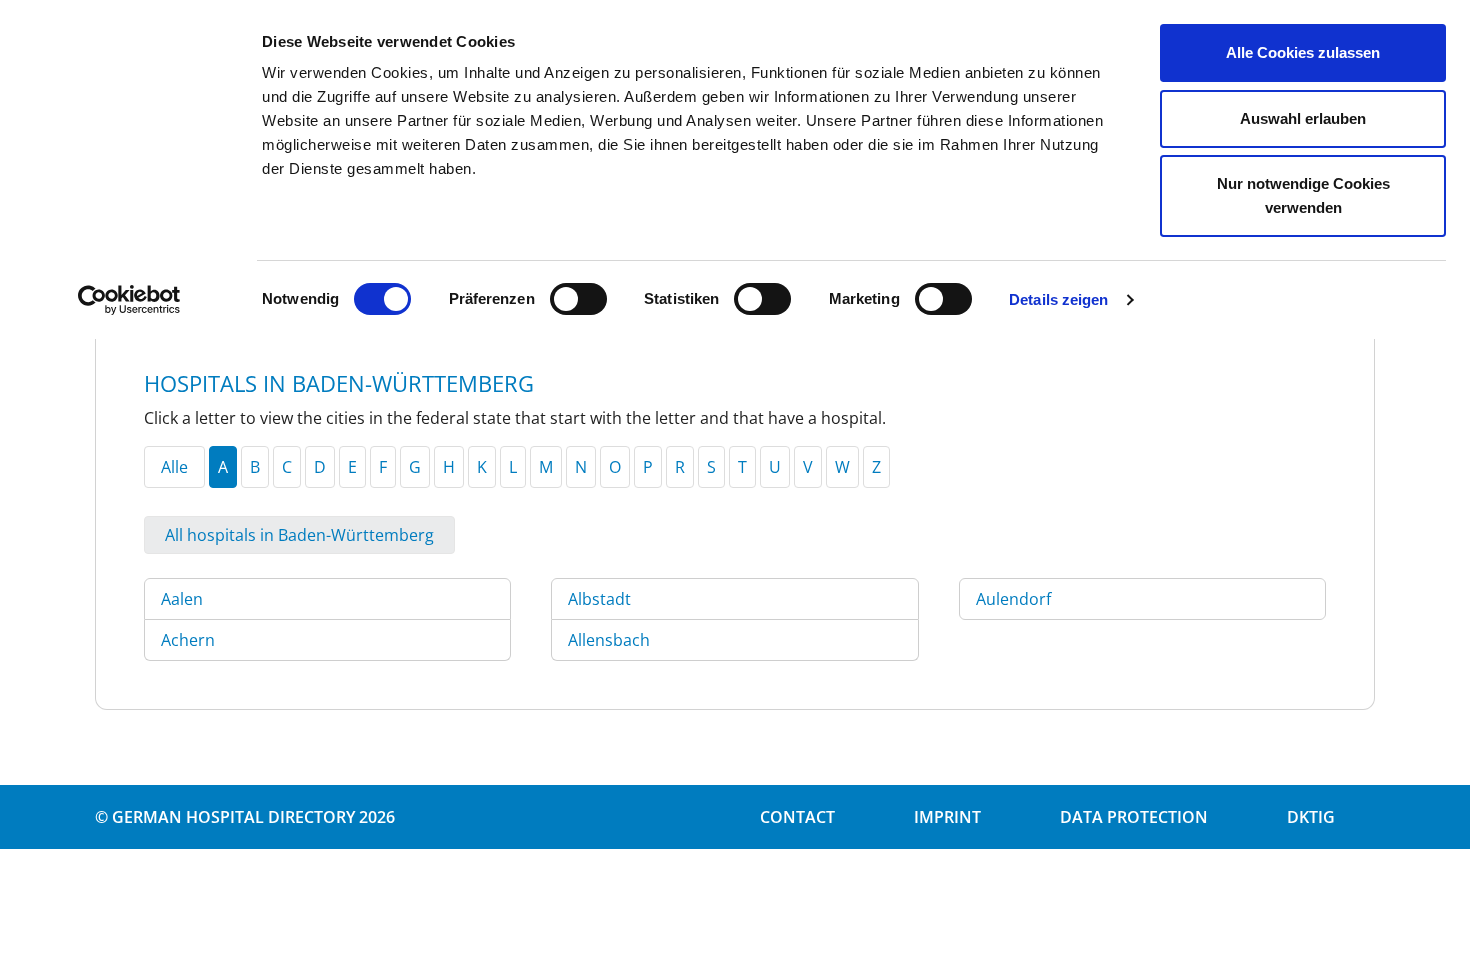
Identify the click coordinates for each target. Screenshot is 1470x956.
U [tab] (775, 467)
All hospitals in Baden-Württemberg (299, 535)
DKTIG (1311, 817)
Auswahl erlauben (1303, 118)
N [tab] (581, 467)
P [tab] (648, 467)
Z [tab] (876, 467)
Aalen (182, 599)
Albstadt (599, 599)
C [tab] (287, 467)
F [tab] (383, 467)
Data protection (1134, 817)
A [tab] (223, 467)
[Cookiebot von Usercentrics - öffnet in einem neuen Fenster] (129, 300)
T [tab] (742, 467)
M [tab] (546, 467)
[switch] (578, 299)
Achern (188, 640)
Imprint (947, 817)
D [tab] (320, 467)
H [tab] (449, 467)
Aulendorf (1013, 599)
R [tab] (680, 467)
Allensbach (609, 640)
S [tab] (711, 467)
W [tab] (842, 467)
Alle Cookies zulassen (1303, 52)
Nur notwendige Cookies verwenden (1303, 195)
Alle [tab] (174, 467)
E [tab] (352, 467)
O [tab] (615, 467)
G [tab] (415, 467)
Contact (797, 817)
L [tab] (513, 467)
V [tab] (808, 467)
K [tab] (482, 467)
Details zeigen (1058, 299)
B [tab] (255, 467)
